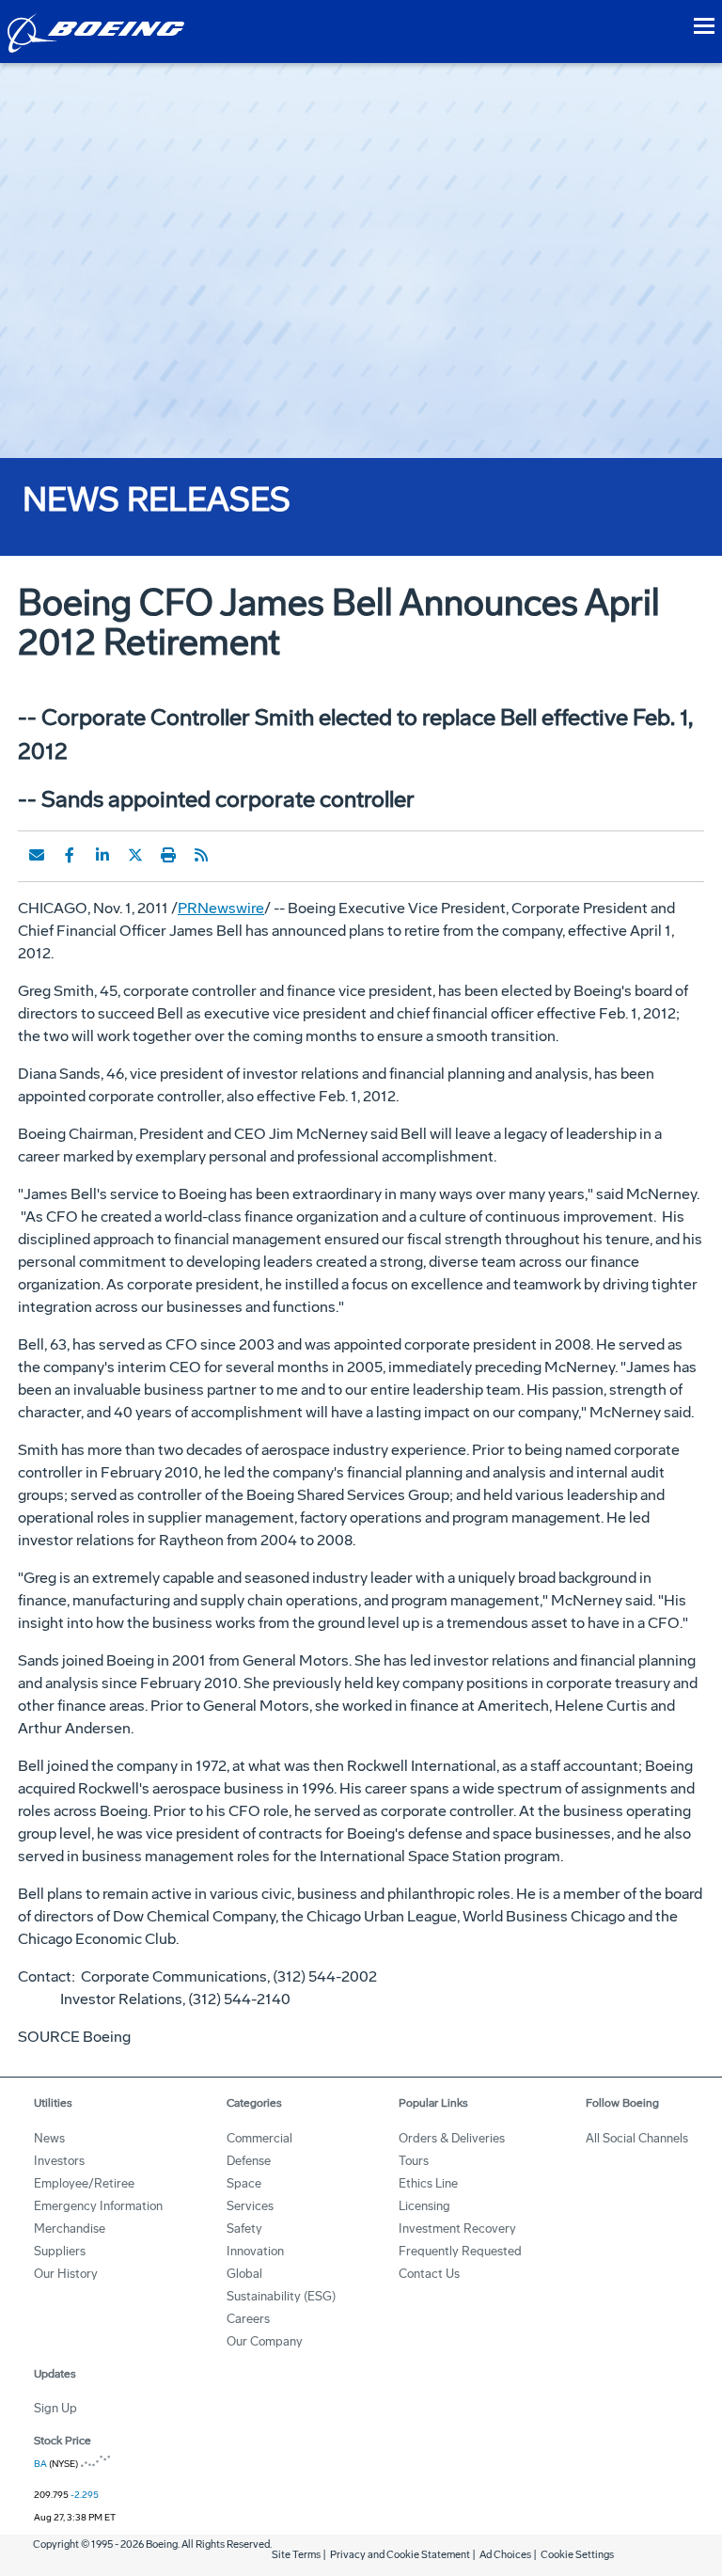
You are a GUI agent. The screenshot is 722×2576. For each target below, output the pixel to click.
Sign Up (55, 2408)
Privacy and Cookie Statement (400, 2555)
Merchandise (70, 2228)
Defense (249, 2161)
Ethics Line (428, 2183)
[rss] (201, 855)
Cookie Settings (577, 2555)
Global (244, 2274)
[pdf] (234, 855)
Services (250, 2206)
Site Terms (296, 2555)
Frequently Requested (460, 2251)
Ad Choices (505, 2555)
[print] (168, 855)
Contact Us (429, 2274)
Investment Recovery (457, 2228)
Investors (59, 2161)
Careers (248, 2319)
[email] (37, 855)
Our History (66, 2274)
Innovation (255, 2251)
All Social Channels (637, 2138)
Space (244, 2183)
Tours (414, 2161)
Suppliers (60, 2251)
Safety (244, 2228)
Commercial (259, 2138)
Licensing (424, 2206)
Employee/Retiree (84, 2183)
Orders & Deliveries (452, 2138)
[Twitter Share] (135, 855)
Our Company (265, 2341)
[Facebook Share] (70, 855)
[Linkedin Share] (102, 855)
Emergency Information (98, 2206)
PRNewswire (221, 908)
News (49, 2138)
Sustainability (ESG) (281, 2296)
